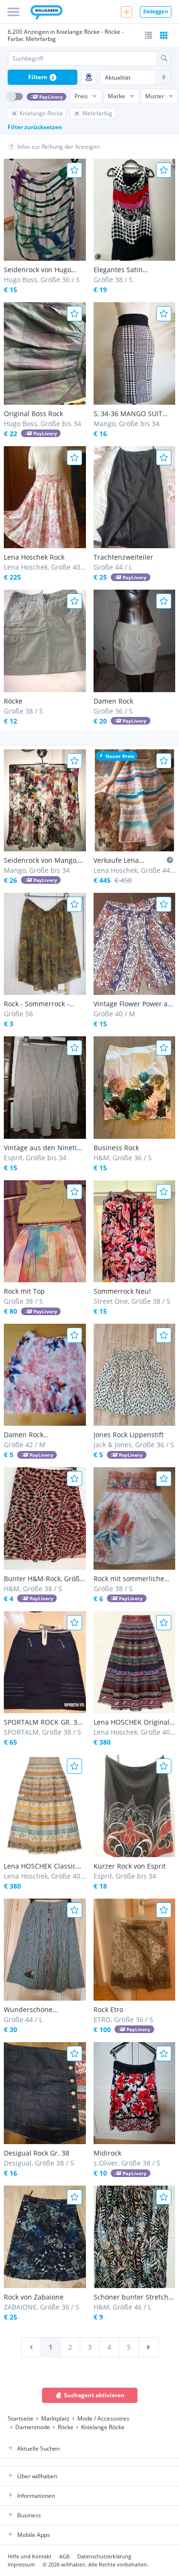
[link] (31, 2347)
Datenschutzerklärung (104, 2556)
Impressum (21, 2564)
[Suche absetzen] (164, 58)
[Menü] (13, 12)
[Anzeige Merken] (74, 170)
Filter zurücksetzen (35, 127)
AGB (64, 2556)
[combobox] (82, 58)
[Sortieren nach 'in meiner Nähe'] (89, 77)
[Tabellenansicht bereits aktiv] (164, 35)
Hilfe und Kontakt (30, 2556)
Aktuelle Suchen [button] (38, 2448)
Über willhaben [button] (37, 2476)
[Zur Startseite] (47, 13)
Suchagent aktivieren (94, 2395)
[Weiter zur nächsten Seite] (148, 2347)
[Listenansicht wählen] (148, 35)
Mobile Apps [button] (34, 2535)
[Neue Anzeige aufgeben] (126, 12)
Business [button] (29, 2515)
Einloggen (156, 11)
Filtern (41, 77)
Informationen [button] (36, 2496)
